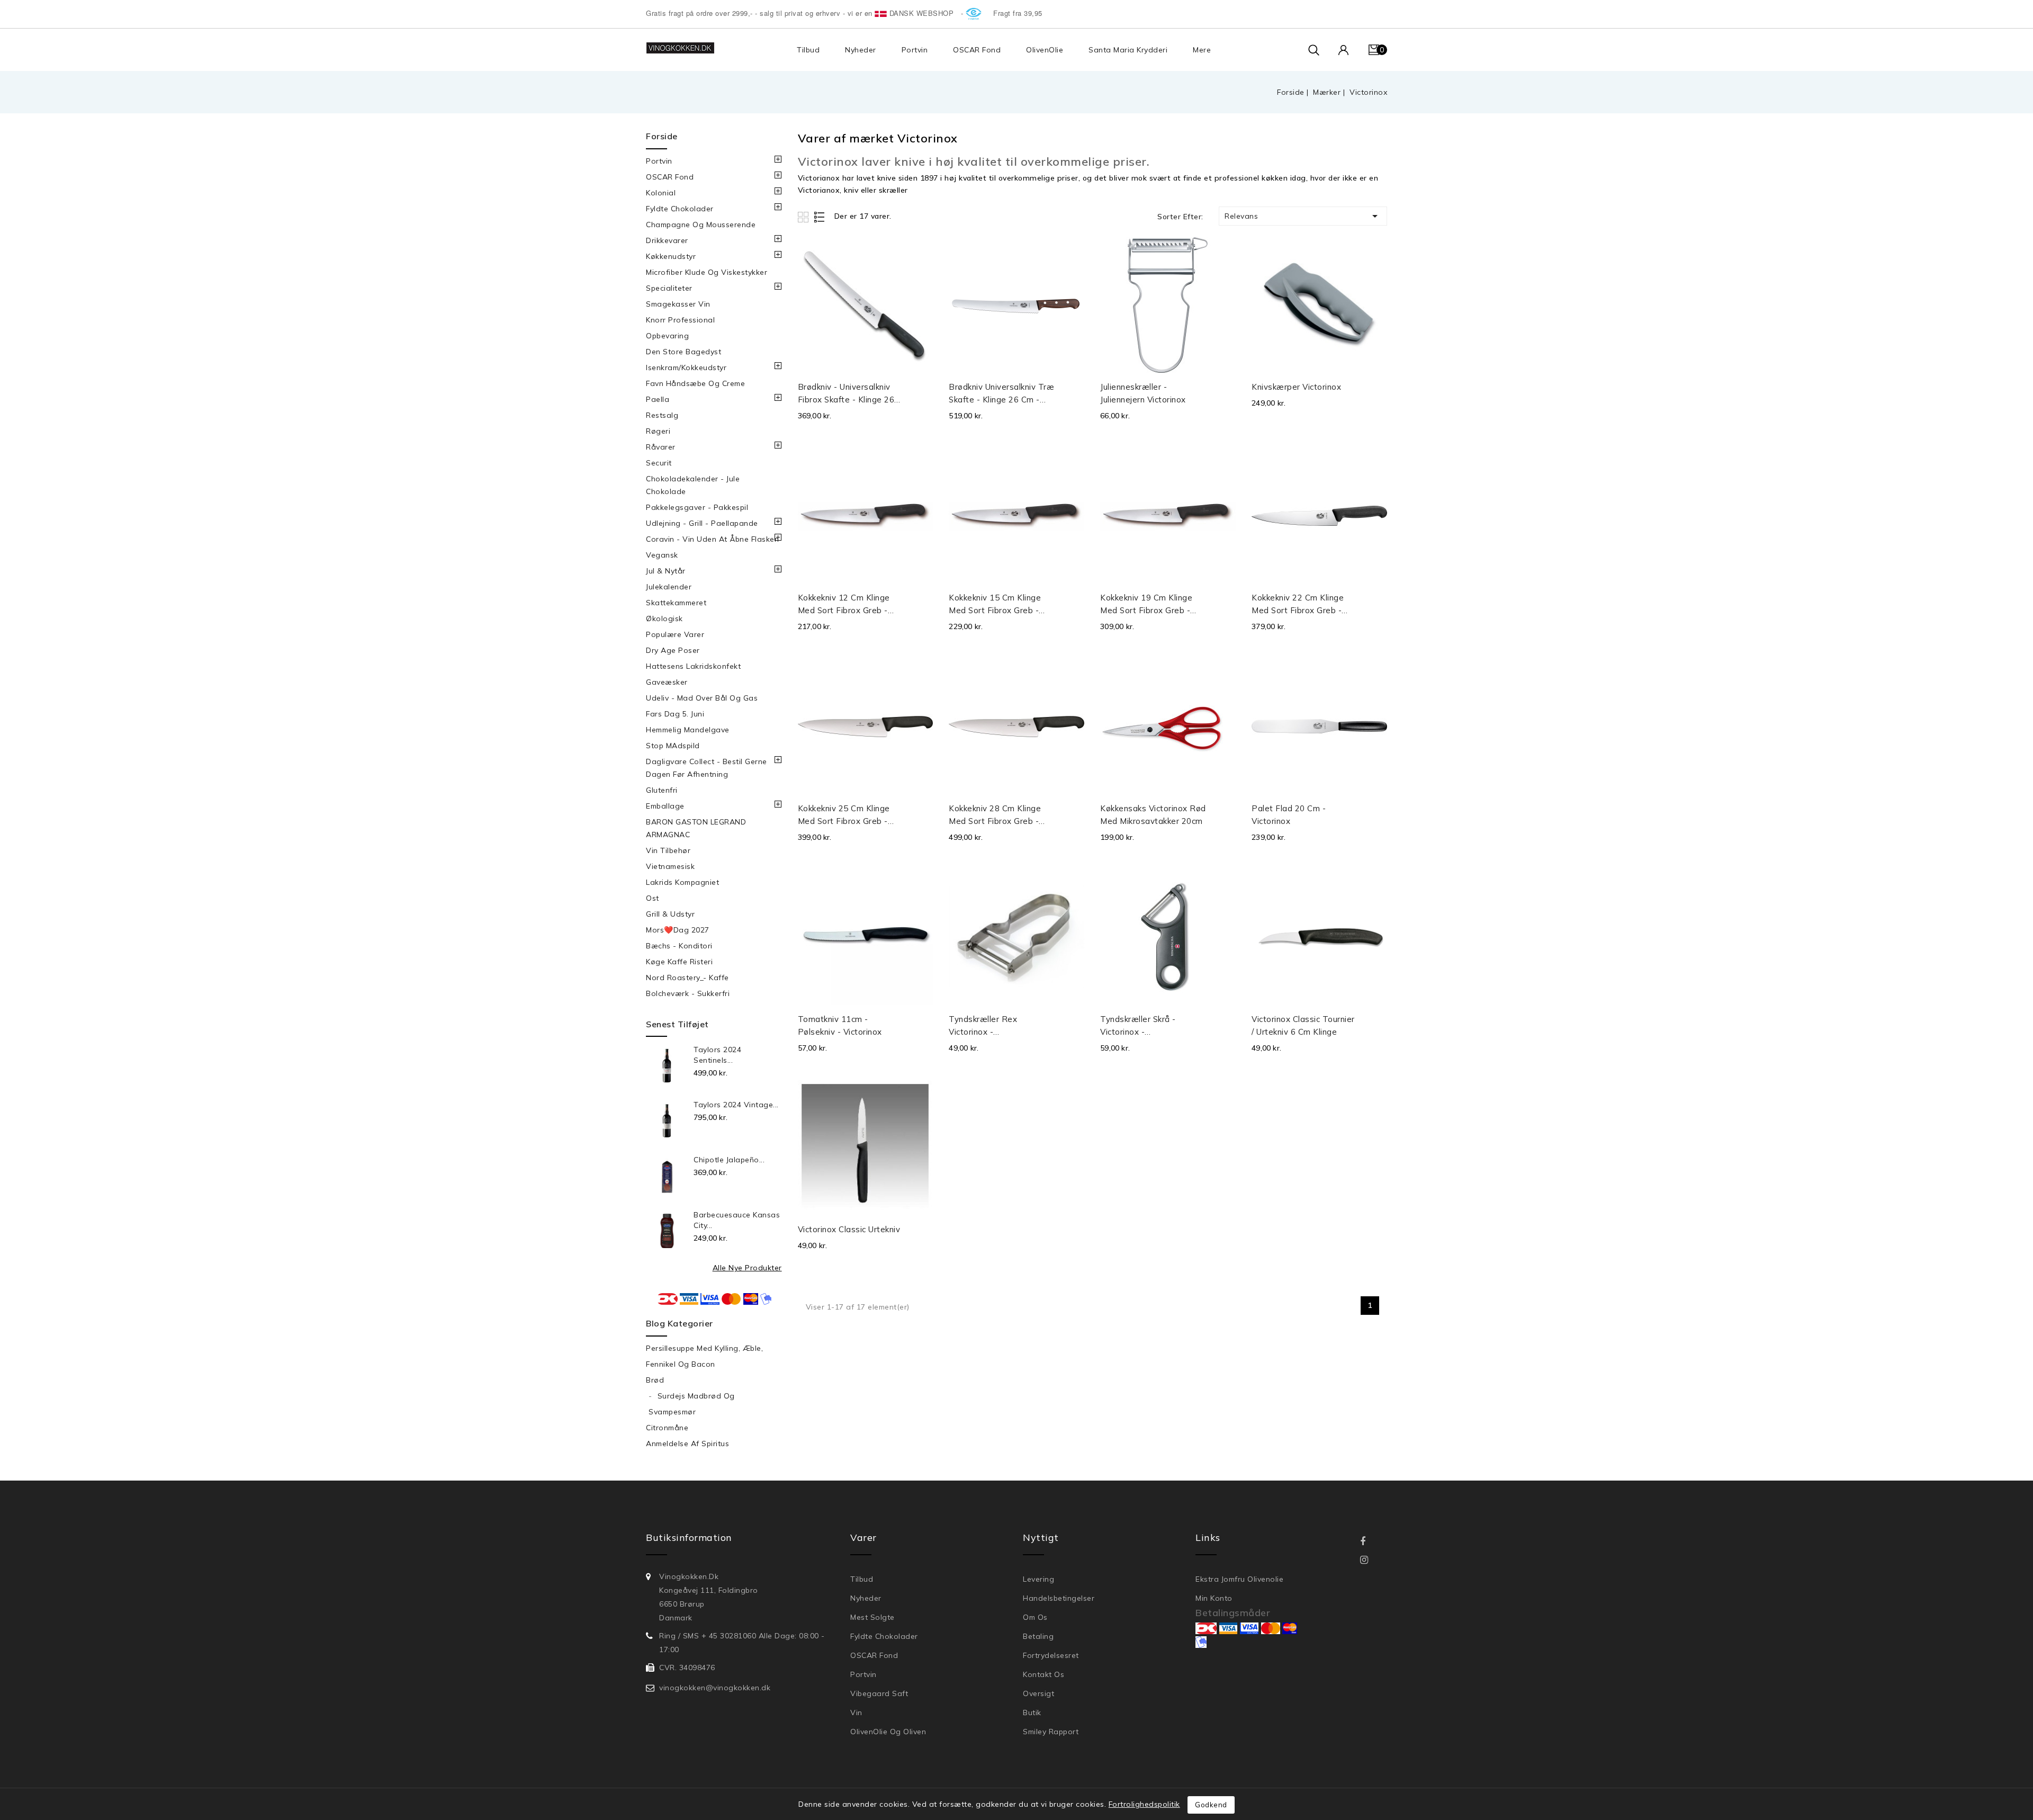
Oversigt (1038, 1693)
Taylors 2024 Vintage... (736, 1105)
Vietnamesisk (670, 866)
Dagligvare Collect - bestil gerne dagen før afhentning (707, 768)
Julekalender (669, 587)
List (820, 217)
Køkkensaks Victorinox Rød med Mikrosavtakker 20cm (1153, 815)
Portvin (915, 50)
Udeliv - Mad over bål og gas (702, 698)
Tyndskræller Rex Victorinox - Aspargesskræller (983, 1026)
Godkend (1211, 1805)
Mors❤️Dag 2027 (678, 930)
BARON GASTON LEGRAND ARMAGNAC (696, 828)
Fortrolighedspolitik (1144, 1804)
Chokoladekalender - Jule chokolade (693, 485)
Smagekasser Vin (678, 304)
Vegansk (662, 555)
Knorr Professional (680, 320)
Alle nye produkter (747, 1268)
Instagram (1371, 1560)
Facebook (1370, 1542)
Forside (662, 136)
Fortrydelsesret (1051, 1655)
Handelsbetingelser (1059, 1598)
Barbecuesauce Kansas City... (737, 1220)
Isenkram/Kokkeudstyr (686, 367)
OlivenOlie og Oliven (888, 1732)
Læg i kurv (922, 391)
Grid (804, 217)
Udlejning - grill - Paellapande (702, 523)
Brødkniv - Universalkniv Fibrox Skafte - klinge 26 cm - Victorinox (846, 394)
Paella (658, 399)
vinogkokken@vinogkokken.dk (715, 1688)
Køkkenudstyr (671, 256)
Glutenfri (662, 790)
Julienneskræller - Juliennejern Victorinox (1143, 393)
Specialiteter (669, 288)
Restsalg (662, 415)
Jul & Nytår (666, 571)
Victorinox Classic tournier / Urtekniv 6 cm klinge (1303, 1025)
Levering (1038, 1579)
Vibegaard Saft (879, 1693)
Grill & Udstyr (670, 914)
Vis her (921, 257)
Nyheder (861, 50)
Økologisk (664, 618)
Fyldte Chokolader (680, 209)
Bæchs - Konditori (679, 946)
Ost (653, 898)
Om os (1035, 1617)
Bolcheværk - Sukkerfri (688, 993)
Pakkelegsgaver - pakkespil (697, 507)
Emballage (665, 806)
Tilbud (808, 50)
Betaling (1038, 1636)
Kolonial (661, 193)
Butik (1032, 1713)
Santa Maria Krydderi (1128, 50)
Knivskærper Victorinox (1296, 387)
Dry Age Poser (673, 650)
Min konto (1214, 1598)
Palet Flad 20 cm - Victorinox (1289, 815)
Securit (659, 463)
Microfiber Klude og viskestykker (707, 272)
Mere (1202, 50)
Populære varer (675, 634)
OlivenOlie (1045, 50)
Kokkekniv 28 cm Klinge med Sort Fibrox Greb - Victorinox (995, 815)
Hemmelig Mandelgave (688, 730)
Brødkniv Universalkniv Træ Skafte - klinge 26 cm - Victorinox (1001, 394)
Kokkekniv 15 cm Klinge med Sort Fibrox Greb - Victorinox (995, 605)
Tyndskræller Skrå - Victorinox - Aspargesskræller (1138, 1026)
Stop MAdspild (673, 746)
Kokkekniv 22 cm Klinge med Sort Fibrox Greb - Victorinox (1298, 605)
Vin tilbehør (668, 850)
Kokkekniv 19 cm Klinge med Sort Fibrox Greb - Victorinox (1146, 605)
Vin (856, 1713)
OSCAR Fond (977, 50)
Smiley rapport (1051, 1732)
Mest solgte (872, 1617)
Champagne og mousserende (701, 225)
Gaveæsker (667, 682)
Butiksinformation (689, 1537)
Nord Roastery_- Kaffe (687, 978)
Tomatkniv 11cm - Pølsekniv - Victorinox (840, 1025)
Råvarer (661, 447)
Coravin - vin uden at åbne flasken (712, 539)
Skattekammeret (676, 603)
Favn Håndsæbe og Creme (695, 383)
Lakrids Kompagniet (682, 882)
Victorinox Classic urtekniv (849, 1229)
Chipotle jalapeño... (729, 1160)
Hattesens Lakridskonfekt (693, 666)
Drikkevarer (667, 240)
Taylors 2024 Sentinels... (717, 1055)
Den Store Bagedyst (683, 352)
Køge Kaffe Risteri (679, 962)
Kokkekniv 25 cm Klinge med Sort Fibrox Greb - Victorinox (844, 815)
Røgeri (658, 431)
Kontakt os (1044, 1674)
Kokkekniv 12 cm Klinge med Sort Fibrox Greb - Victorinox (844, 605)
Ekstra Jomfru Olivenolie (1239, 1579)
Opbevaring (667, 336)
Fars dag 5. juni (675, 714)
